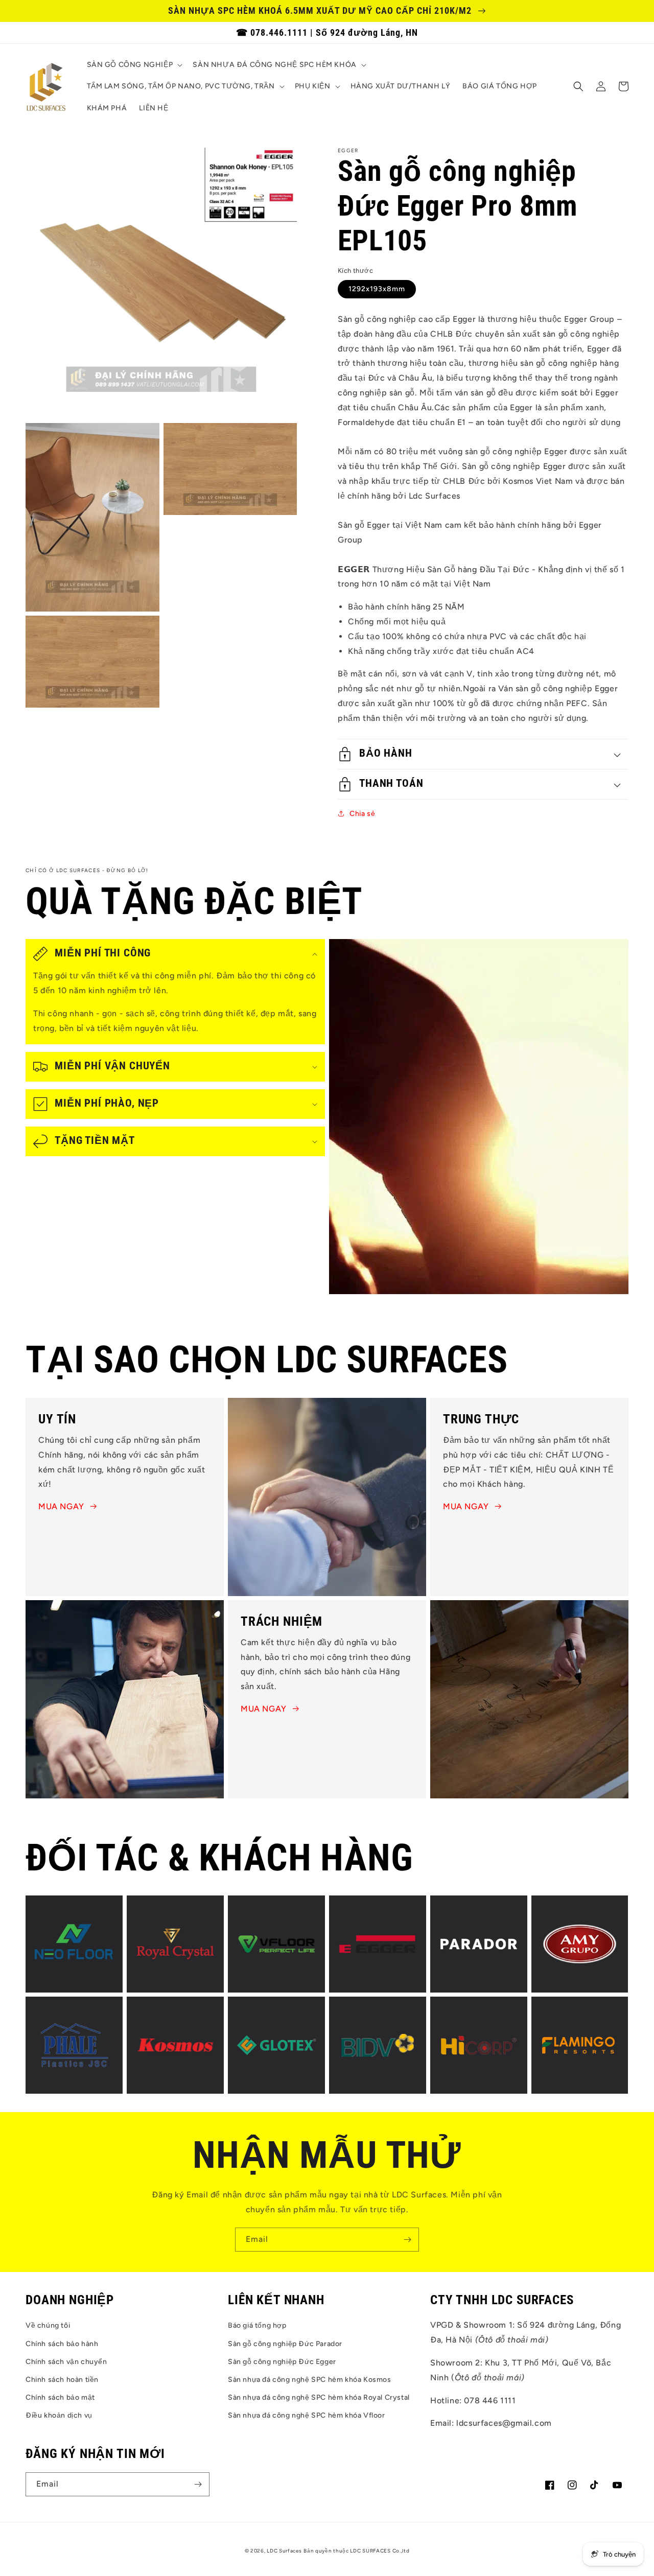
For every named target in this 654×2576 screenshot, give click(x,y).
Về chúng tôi (48, 2325)
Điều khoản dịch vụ (59, 2415)
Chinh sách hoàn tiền (62, 2380)
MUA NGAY (61, 1506)
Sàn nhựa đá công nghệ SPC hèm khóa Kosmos (310, 2380)
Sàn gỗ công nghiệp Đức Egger (282, 2362)
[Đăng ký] (407, 2240)
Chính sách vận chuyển (66, 2362)
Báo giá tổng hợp (257, 2325)
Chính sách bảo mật (60, 2397)
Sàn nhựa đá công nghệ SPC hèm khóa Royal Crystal (319, 2397)
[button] (134, 65)
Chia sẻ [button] (362, 814)
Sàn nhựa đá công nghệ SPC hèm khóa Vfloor (307, 2415)
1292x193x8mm (377, 289)
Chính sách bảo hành (62, 2344)
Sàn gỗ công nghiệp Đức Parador (285, 2344)
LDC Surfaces (284, 2551)
